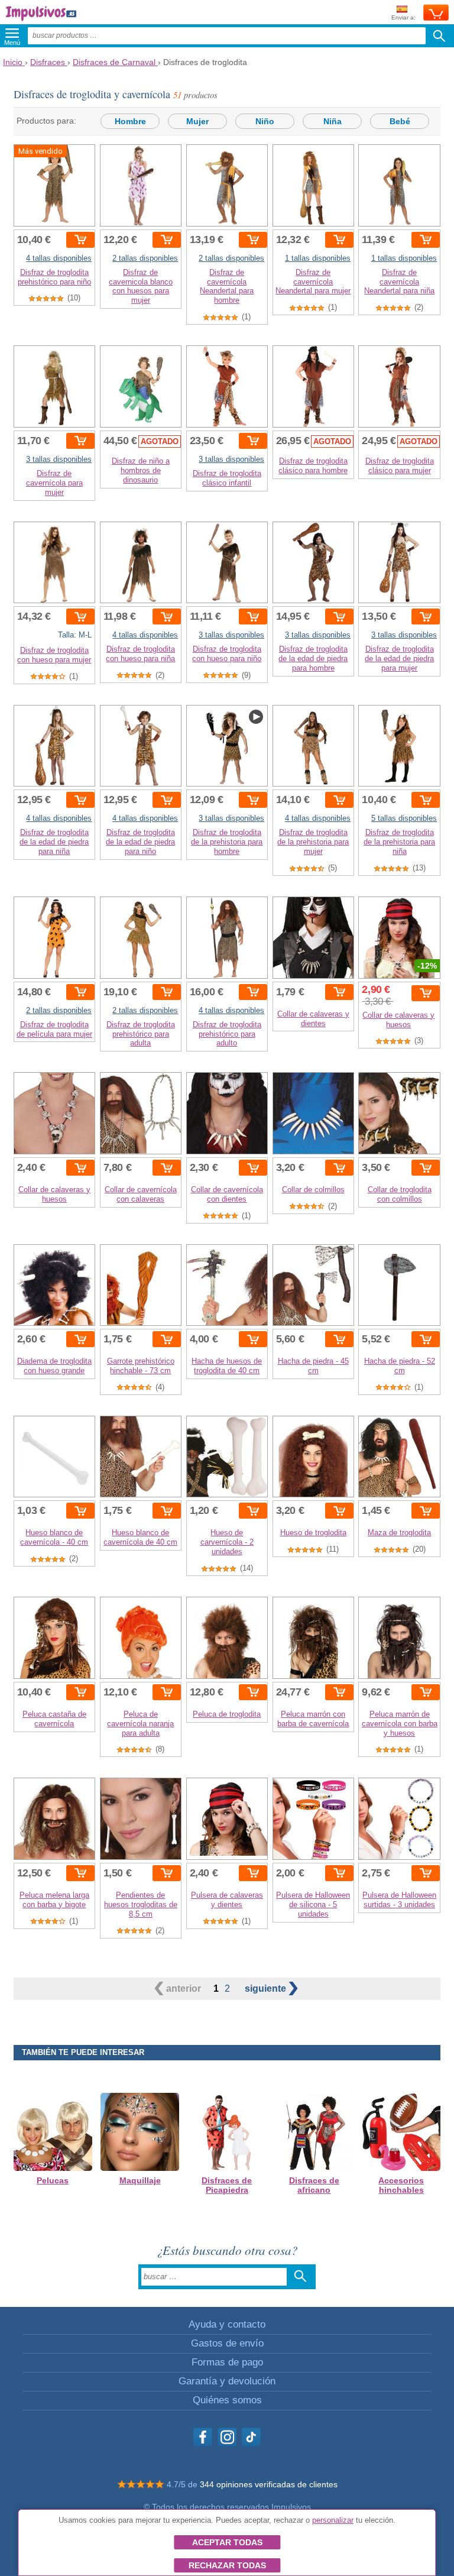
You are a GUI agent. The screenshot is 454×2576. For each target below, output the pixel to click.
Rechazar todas (227, 2565)
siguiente (267, 1988)
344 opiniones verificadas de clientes (269, 2484)
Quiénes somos (227, 2400)
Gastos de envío (227, 2343)
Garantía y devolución (227, 2381)
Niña (333, 121)
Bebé (400, 121)
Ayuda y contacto (227, 2324)
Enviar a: (403, 17)
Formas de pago (227, 2362)
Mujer (197, 121)
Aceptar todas (227, 2542)
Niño (265, 121)
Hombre (130, 121)
